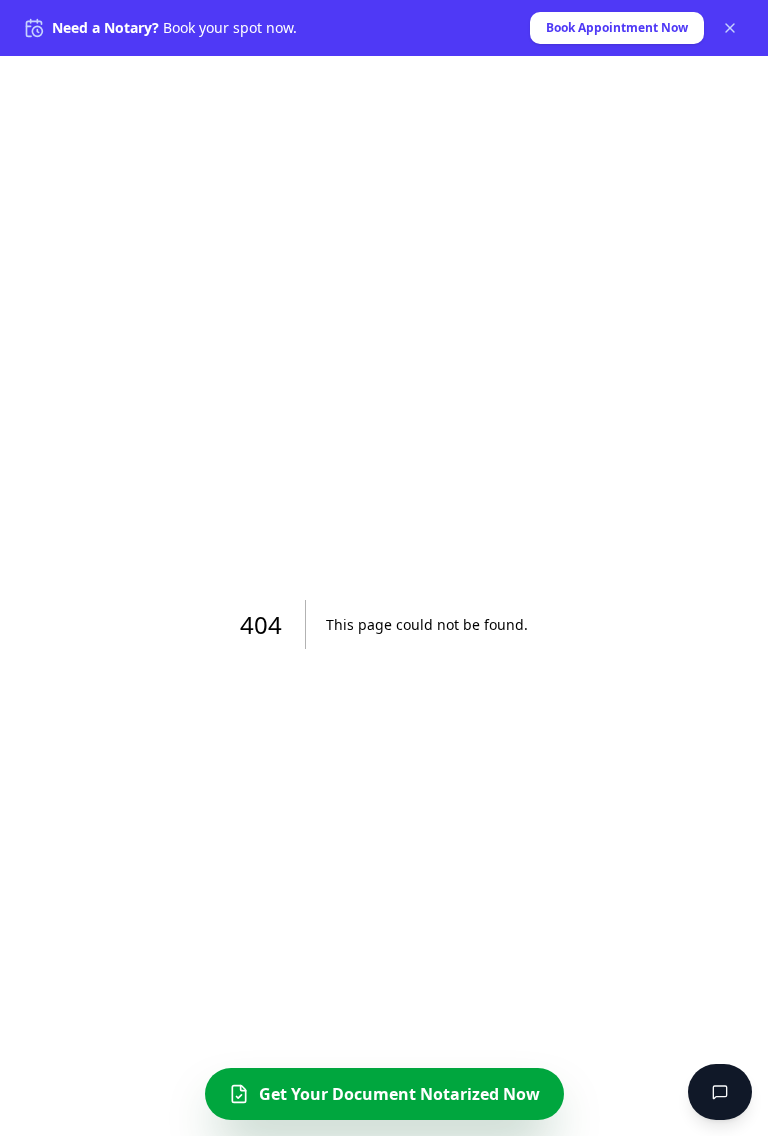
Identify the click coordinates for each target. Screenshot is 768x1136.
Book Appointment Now (617, 27)
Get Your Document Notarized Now (399, 1094)
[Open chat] (720, 1092)
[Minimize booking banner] (730, 28)
